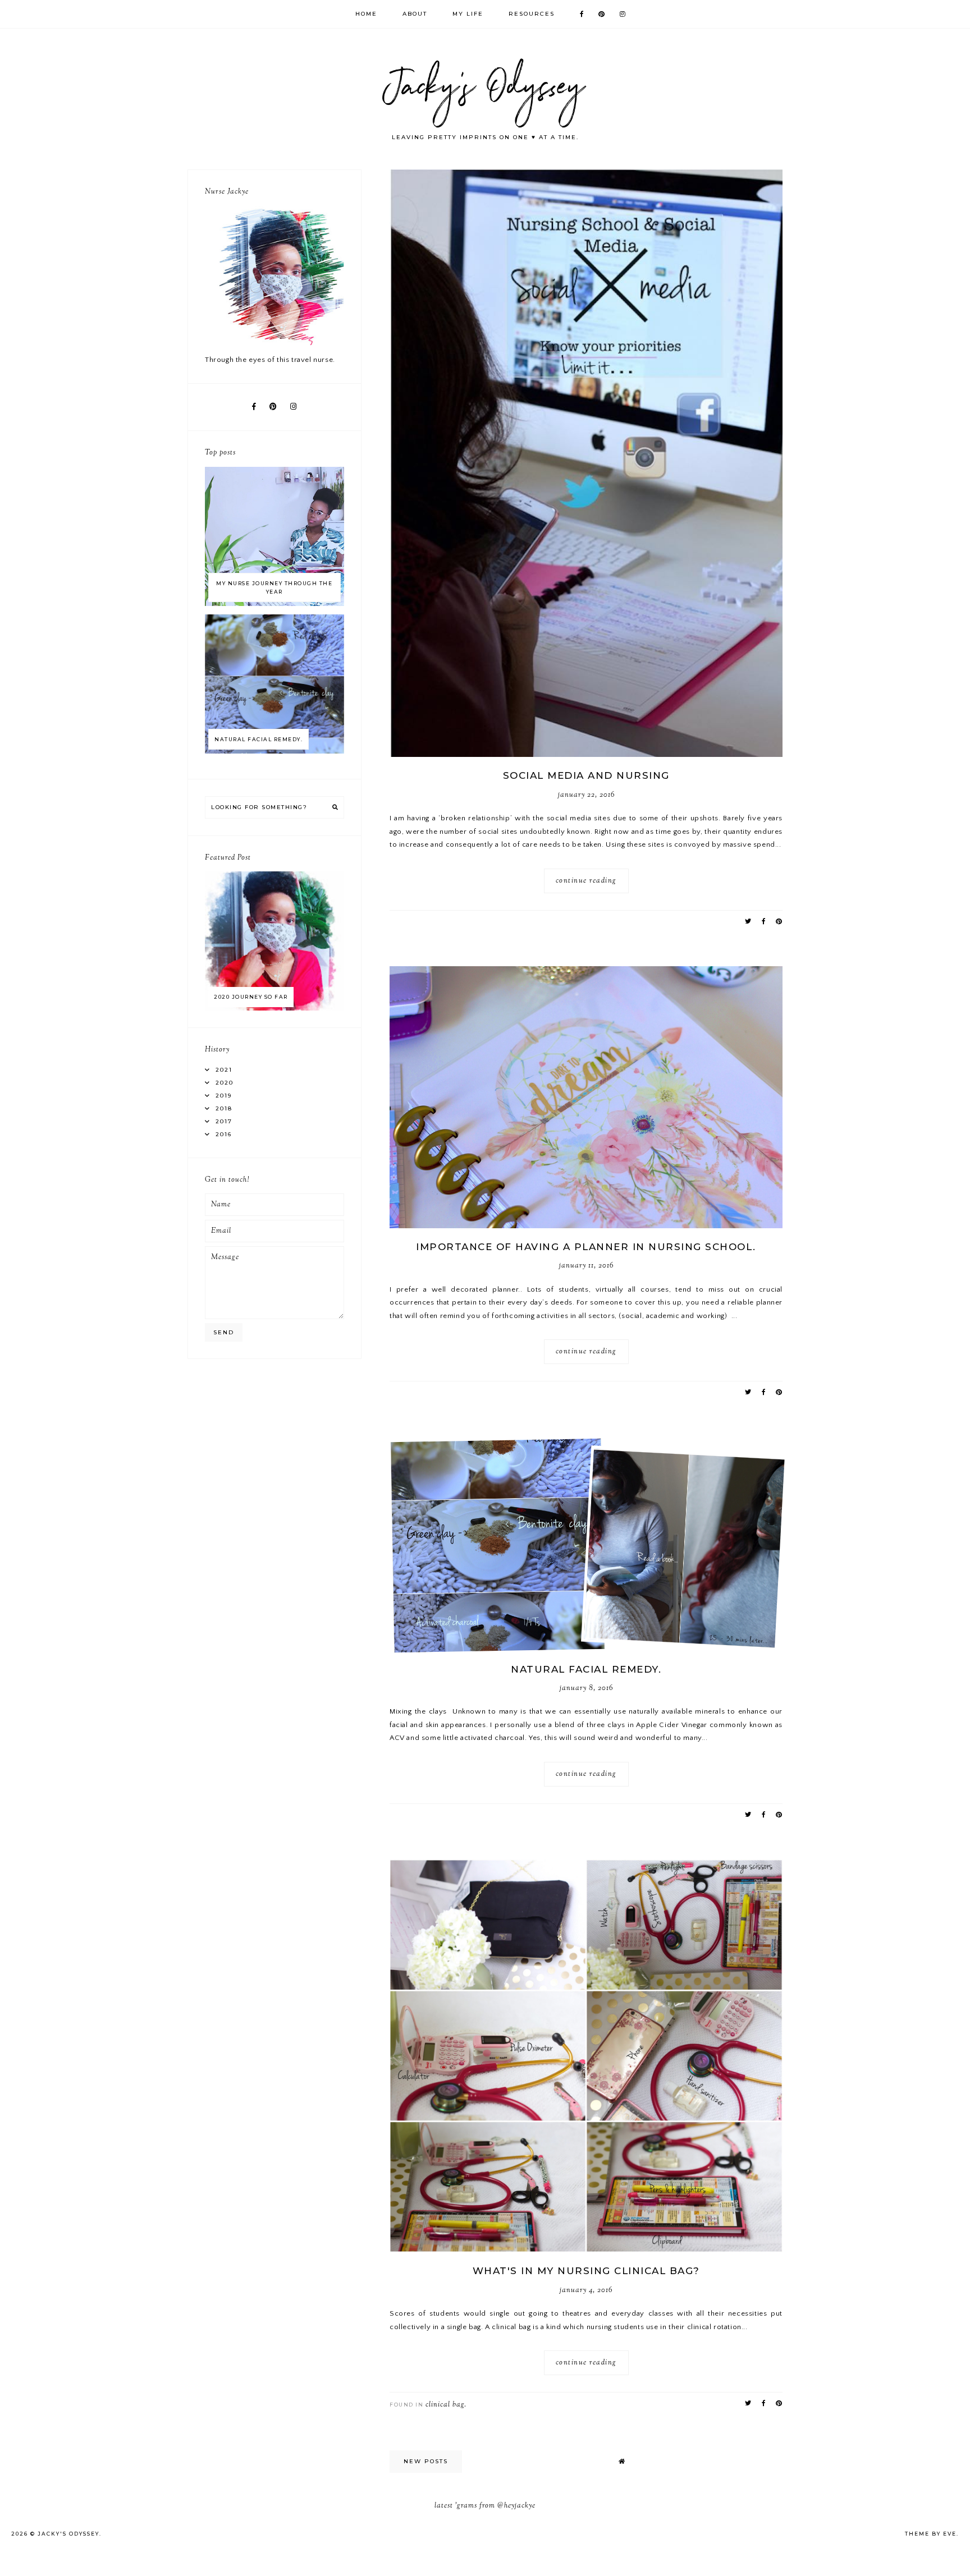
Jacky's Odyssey (68, 2534)
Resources (532, 14)
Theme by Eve (931, 2534)
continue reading (586, 881)
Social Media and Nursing (586, 775)
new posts (426, 2461)
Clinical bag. (446, 2405)
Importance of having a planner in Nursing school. (586, 1247)
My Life (468, 14)
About (415, 14)
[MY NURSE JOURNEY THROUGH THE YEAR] (274, 604)
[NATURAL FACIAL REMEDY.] (274, 751)
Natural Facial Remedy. (586, 1669)
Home (366, 14)
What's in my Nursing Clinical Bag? (586, 2271)
